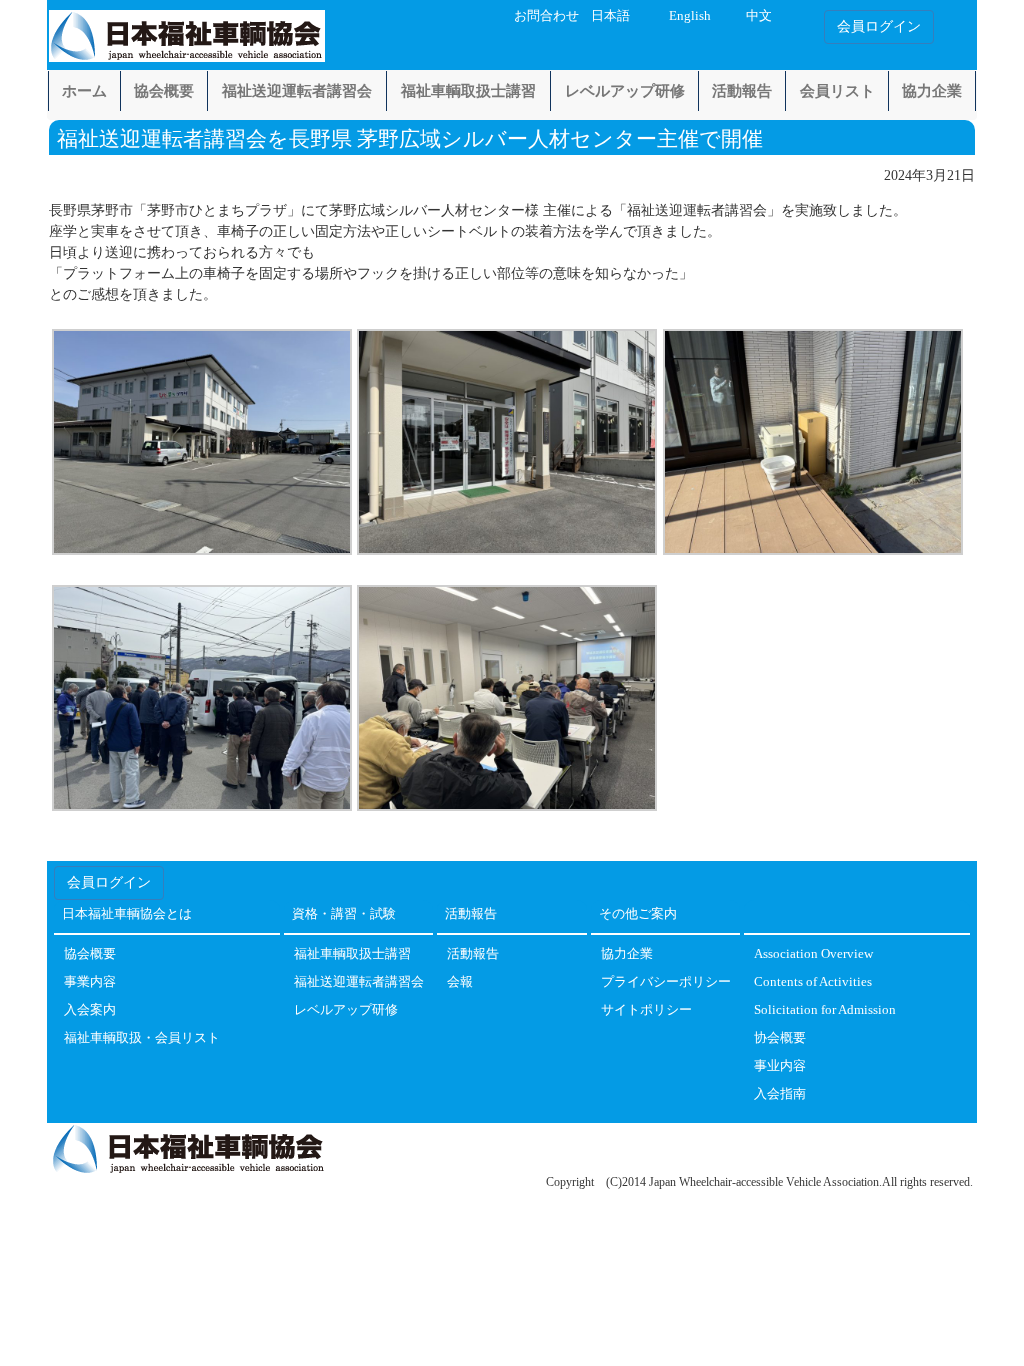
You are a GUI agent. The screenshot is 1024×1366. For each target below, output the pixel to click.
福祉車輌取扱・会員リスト (142, 1038)
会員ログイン (879, 26)
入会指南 (780, 1094)
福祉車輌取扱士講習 (468, 91)
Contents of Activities (813, 982)
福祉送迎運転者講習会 (297, 91)
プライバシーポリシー (666, 982)
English (690, 16)
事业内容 (780, 1066)
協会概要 (164, 91)
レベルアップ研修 (625, 91)
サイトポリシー (646, 1010)
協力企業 (932, 91)
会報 (460, 982)
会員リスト (837, 91)
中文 (759, 16)
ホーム (84, 91)
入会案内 (90, 1010)
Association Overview (813, 954)
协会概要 (780, 1038)
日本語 (610, 16)
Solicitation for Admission (825, 1010)
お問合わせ (546, 16)
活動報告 (742, 91)
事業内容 (90, 982)
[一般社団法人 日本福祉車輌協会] (187, 32)
